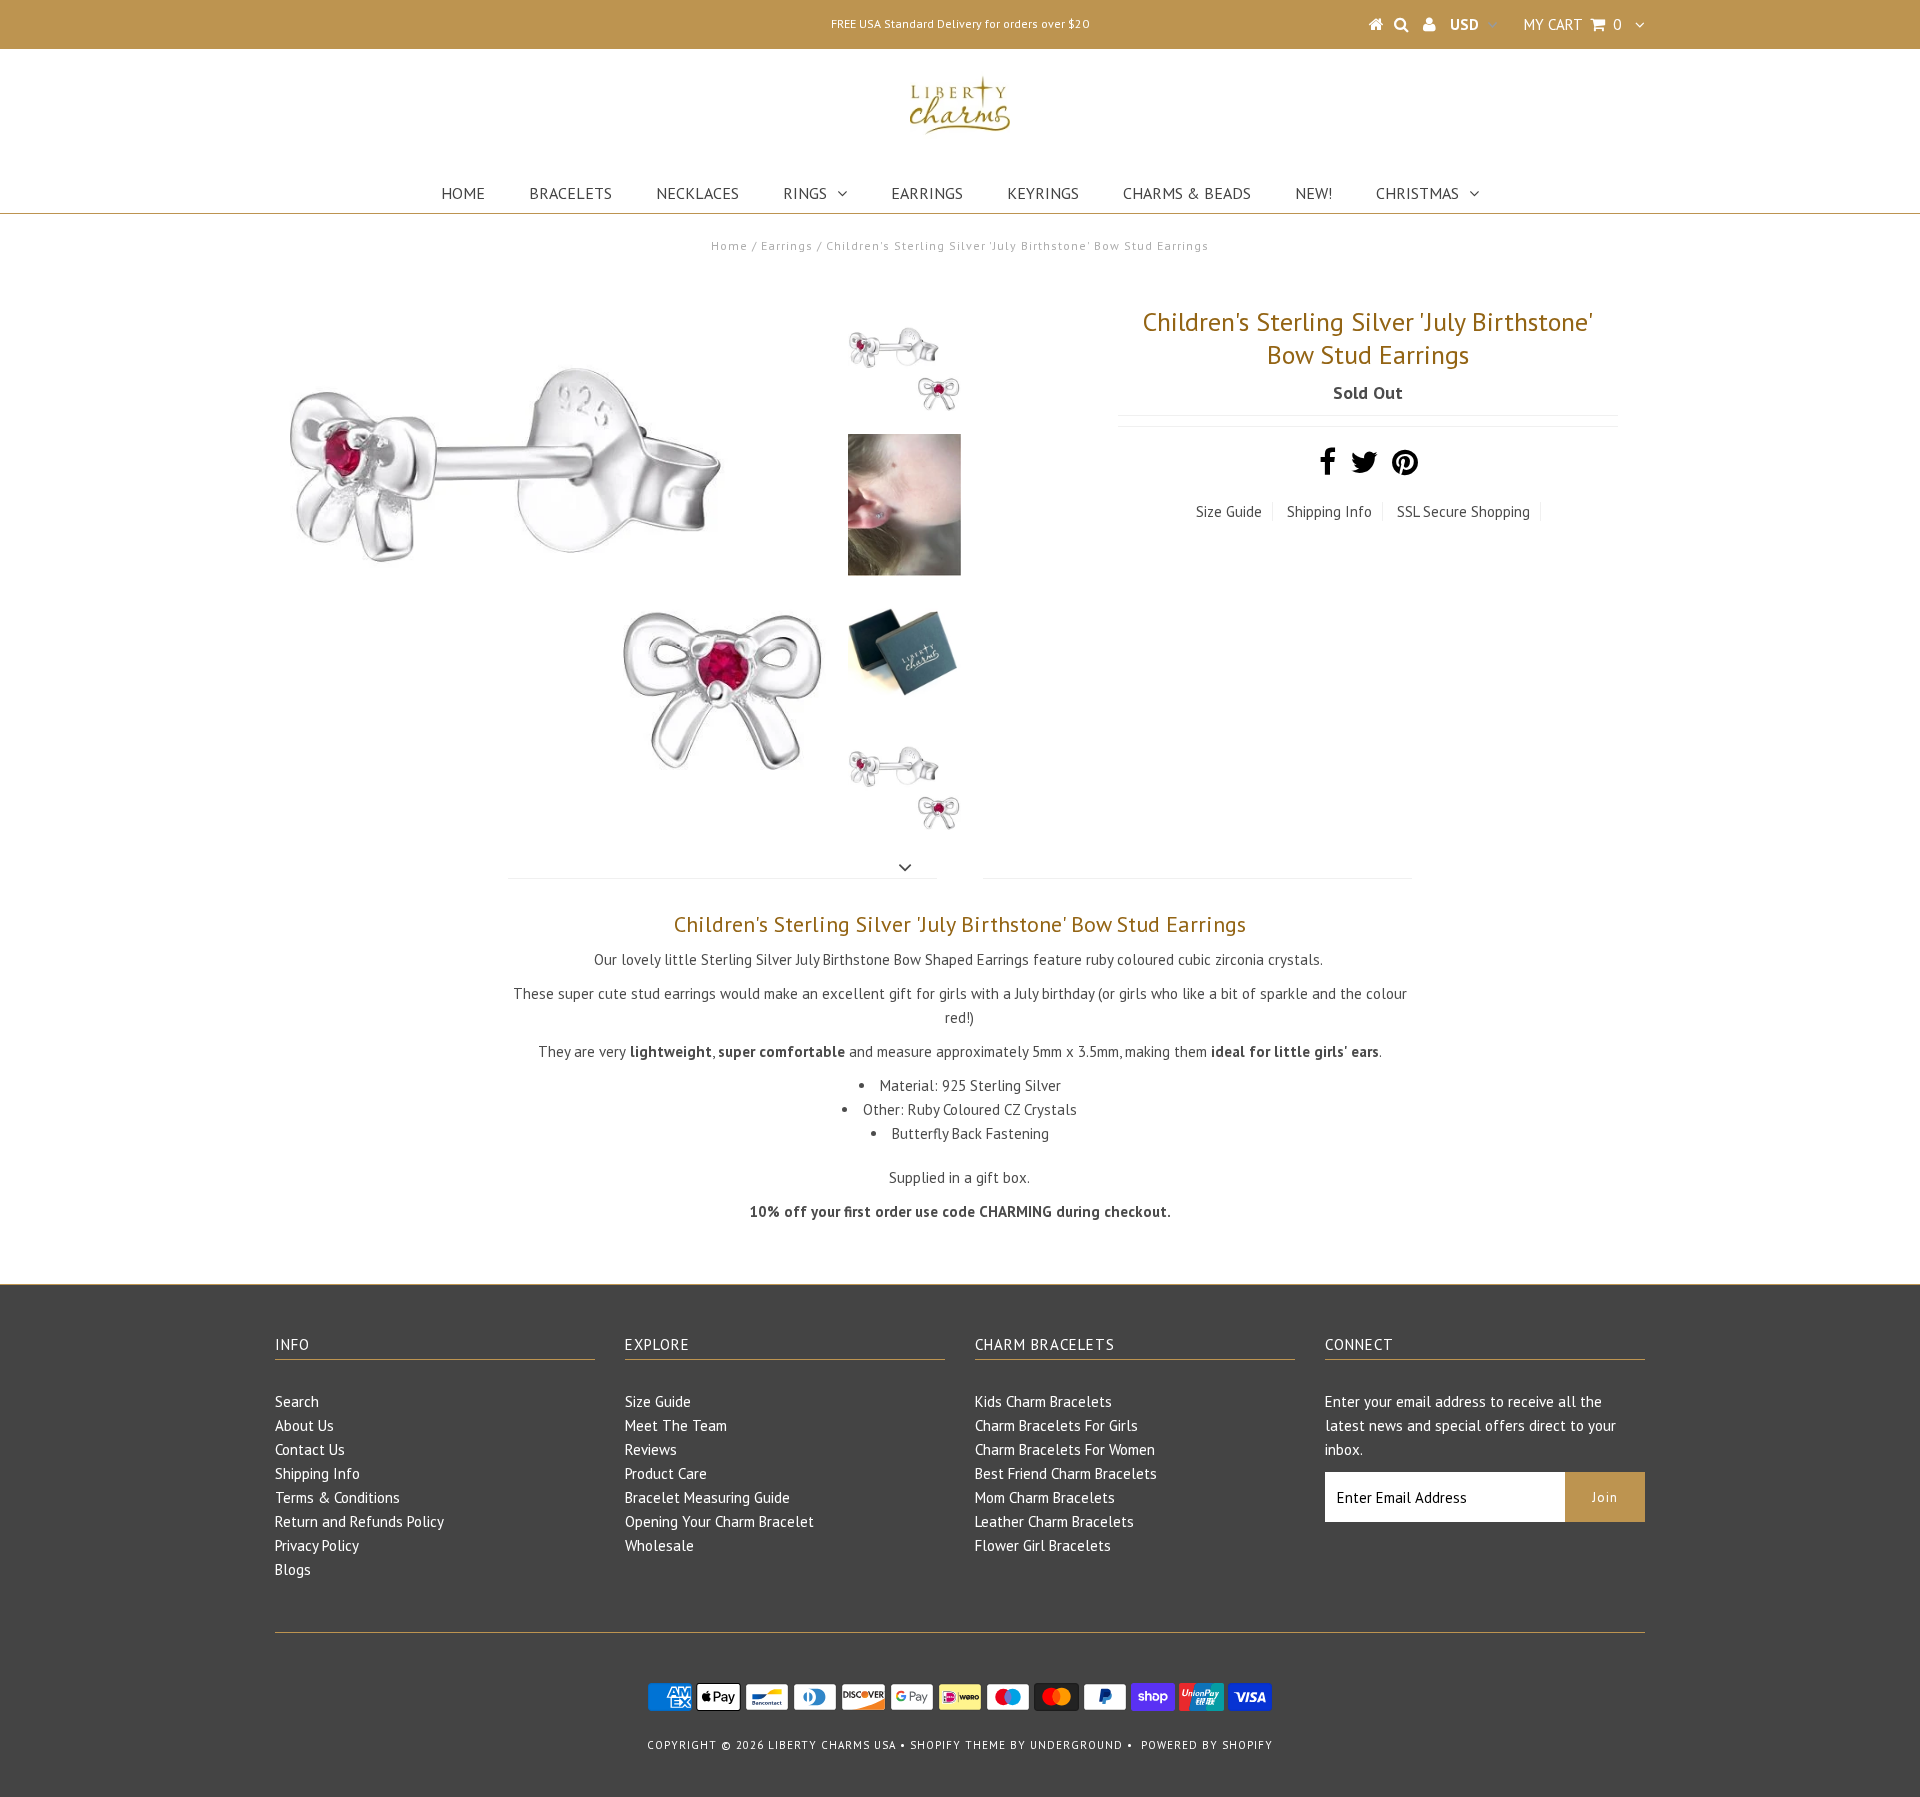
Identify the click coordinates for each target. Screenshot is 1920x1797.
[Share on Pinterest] (1405, 467)
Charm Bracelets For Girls (1056, 1425)
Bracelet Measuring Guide (707, 1497)
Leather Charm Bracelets (1054, 1521)
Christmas (1417, 193)
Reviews (651, 1449)
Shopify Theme (958, 1745)
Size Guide (1229, 511)
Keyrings (1043, 193)
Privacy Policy (317, 1545)
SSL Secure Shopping (1463, 511)
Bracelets (570, 193)
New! (1313, 193)
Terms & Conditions (337, 1497)
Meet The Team (676, 1425)
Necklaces (697, 193)
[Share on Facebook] (1327, 467)
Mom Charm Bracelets (1045, 1497)
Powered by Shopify (1207, 1745)
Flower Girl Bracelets (1043, 1545)
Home (463, 193)
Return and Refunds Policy (359, 1521)
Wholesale (659, 1545)
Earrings (927, 193)
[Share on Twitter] (1364, 467)
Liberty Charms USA (832, 1745)
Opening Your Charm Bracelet (719, 1521)
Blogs (293, 1569)
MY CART (1572, 24)
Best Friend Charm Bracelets (1066, 1473)
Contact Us (310, 1449)
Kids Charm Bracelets (1043, 1401)
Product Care (666, 1473)
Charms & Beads (1187, 193)
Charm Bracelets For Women (1065, 1449)
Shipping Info (1329, 511)
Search (297, 1401)
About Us (304, 1425)
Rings (805, 193)
